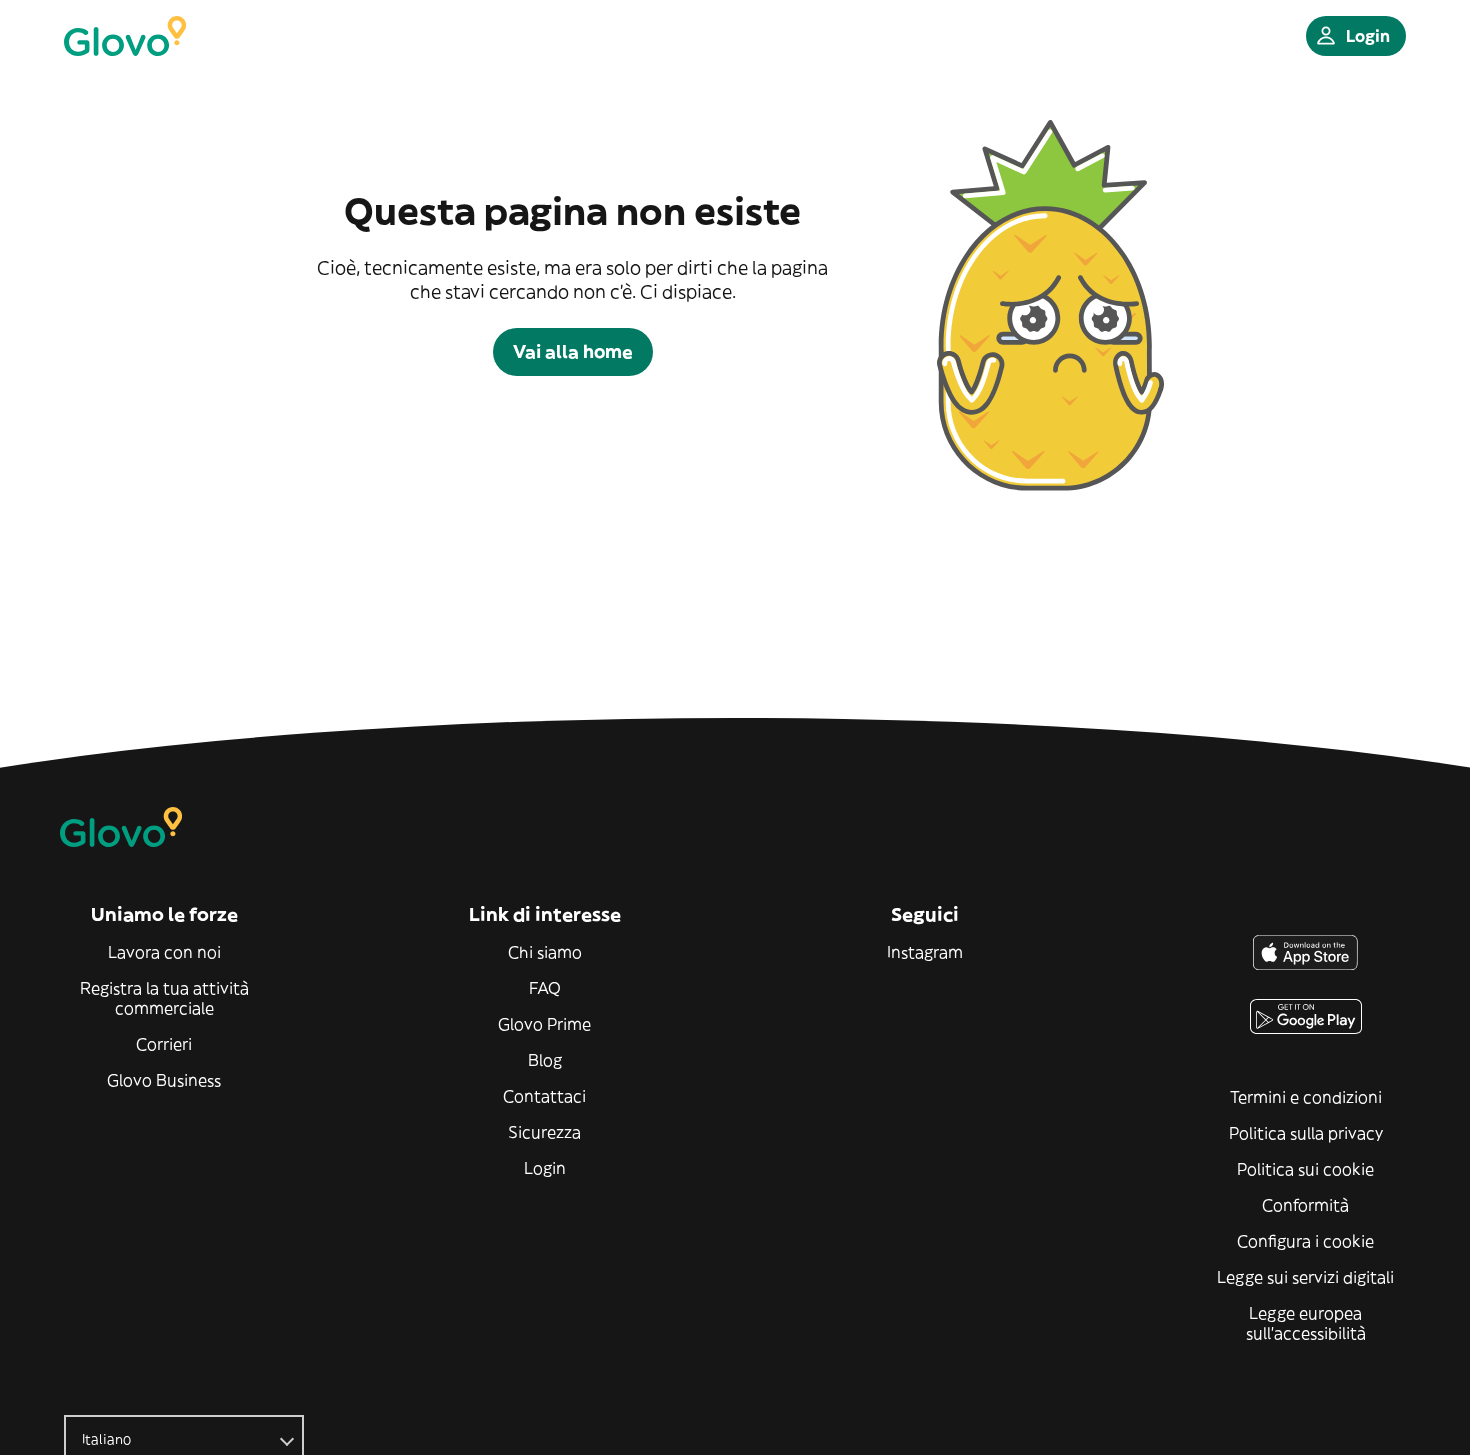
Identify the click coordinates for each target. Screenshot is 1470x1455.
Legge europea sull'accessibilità (1306, 1323)
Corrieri (164, 1044)
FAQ (545, 988)
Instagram (925, 952)
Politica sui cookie (1305, 1169)
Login (545, 1168)
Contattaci (544, 1096)
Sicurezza (544, 1132)
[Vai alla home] (125, 36)
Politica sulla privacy (1306, 1133)
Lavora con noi (164, 952)
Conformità (1305, 1205)
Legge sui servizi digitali (1305, 1277)
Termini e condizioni (1306, 1097)
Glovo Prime (544, 1024)
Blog (545, 1060)
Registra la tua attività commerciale (164, 998)
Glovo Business (164, 1080)
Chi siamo (545, 952)
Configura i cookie (1305, 1241)
